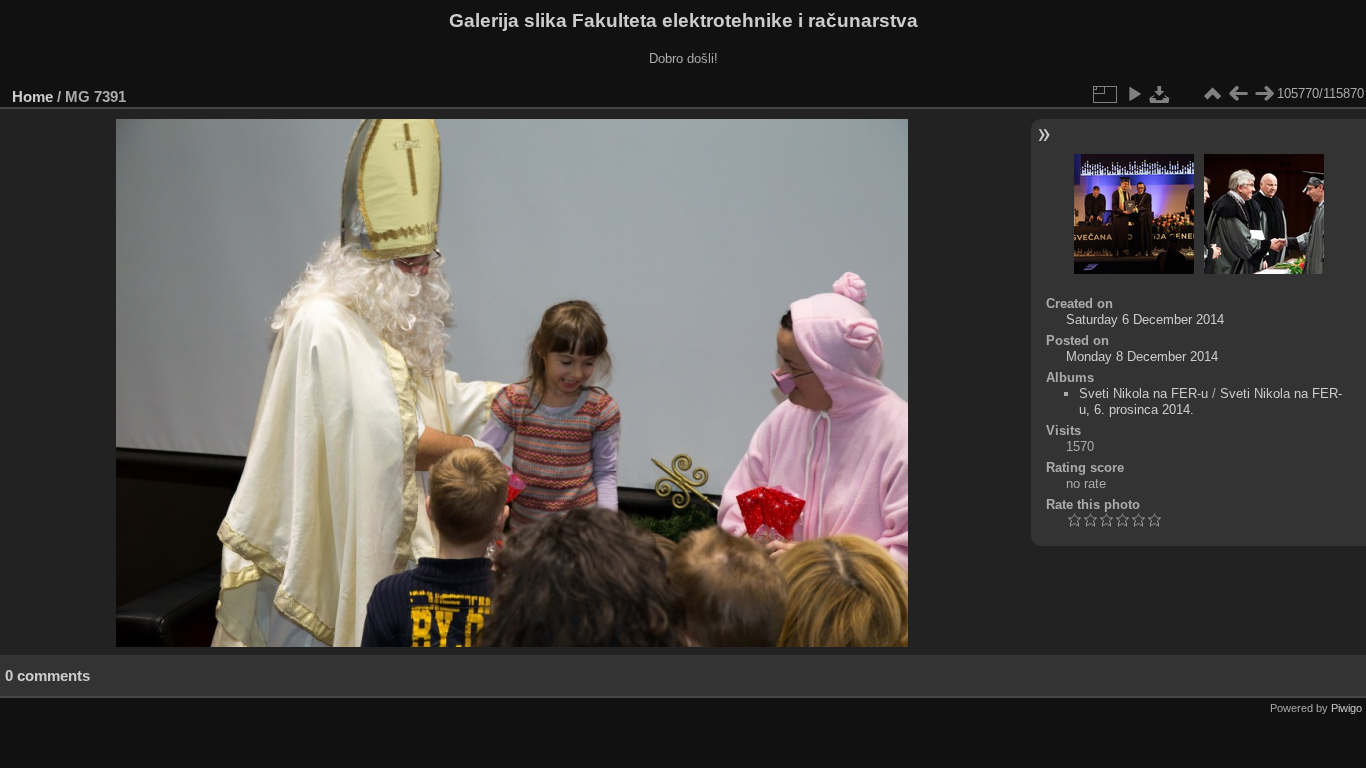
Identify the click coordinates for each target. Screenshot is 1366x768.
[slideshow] (1134, 94)
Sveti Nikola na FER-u (1143, 393)
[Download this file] (1160, 94)
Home (32, 96)
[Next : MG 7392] (1264, 94)
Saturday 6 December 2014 (1145, 319)
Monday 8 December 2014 (1142, 356)
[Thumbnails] (1212, 94)
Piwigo (1346, 708)
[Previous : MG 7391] (1238, 94)
